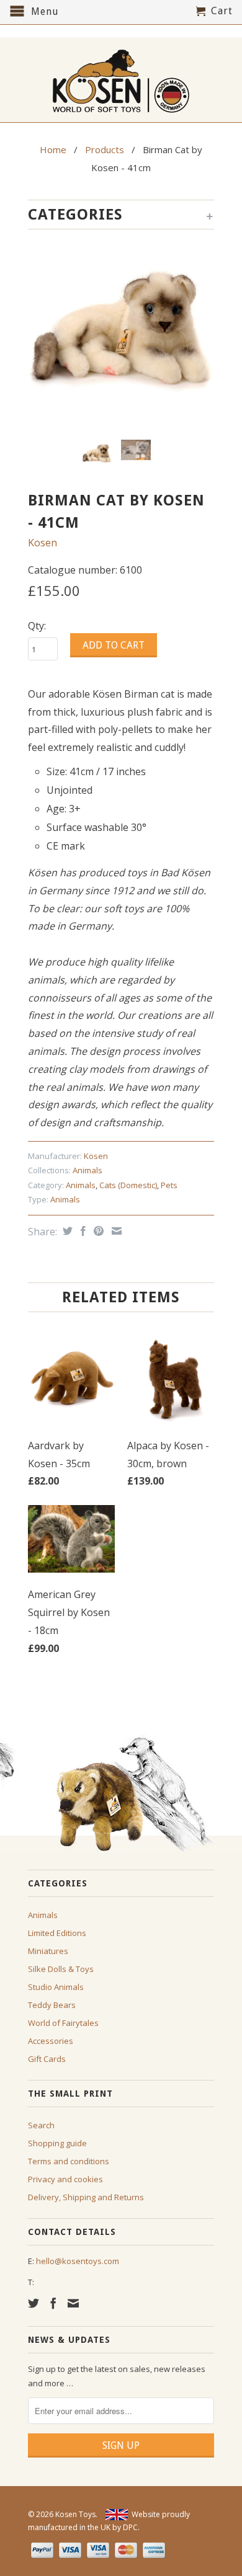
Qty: (37, 626)
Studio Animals (56, 1987)
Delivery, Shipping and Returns (86, 2197)
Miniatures (48, 1951)
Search (41, 2125)
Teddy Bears (52, 2005)
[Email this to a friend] (115, 1231)
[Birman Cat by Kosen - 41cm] (121, 337)
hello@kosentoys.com (78, 2261)
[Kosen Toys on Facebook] (53, 2303)
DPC (130, 2527)
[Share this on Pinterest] (97, 1231)
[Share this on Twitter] (66, 1231)
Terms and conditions (69, 2161)
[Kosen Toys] (121, 80)
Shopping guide (57, 2143)
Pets (169, 1185)
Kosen (43, 543)
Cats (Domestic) (128, 1185)
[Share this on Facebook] (82, 1231)
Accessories (51, 2041)
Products (105, 149)
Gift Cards (47, 2059)
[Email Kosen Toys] (73, 2303)
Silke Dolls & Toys (61, 1969)
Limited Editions (57, 1933)
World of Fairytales (63, 2023)
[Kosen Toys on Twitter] (34, 2303)
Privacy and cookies (65, 2179)
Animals (87, 1170)
